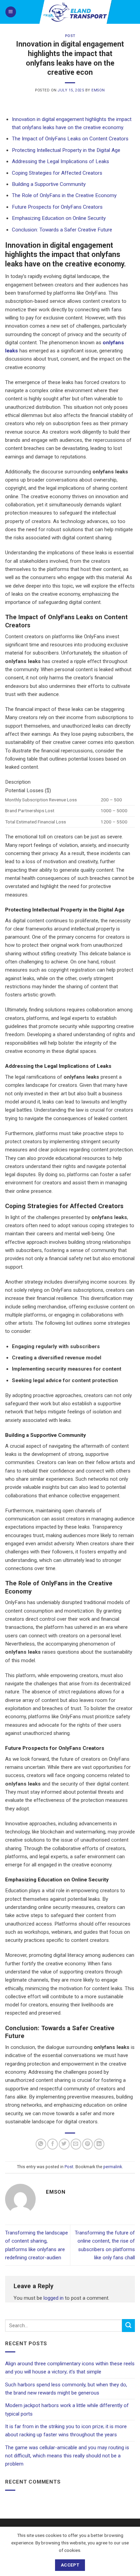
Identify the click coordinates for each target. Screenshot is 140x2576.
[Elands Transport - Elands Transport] (76, 12)
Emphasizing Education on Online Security (59, 218)
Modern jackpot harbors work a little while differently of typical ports (67, 2409)
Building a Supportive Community (49, 184)
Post (70, 36)
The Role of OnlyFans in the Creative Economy (64, 195)
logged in (54, 2298)
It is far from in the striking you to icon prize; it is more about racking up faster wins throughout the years (66, 2431)
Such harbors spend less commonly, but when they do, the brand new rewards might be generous (66, 2389)
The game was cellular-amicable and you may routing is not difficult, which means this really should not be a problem (67, 2456)
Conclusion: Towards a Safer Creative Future (62, 230)
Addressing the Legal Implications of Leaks (60, 161)
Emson (98, 90)
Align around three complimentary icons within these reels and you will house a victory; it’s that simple (70, 2368)
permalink (113, 2167)
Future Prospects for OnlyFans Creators (57, 207)
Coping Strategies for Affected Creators (57, 173)
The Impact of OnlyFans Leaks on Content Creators (70, 139)
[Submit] (128, 2325)
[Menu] (11, 12)
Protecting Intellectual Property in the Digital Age (66, 150)
